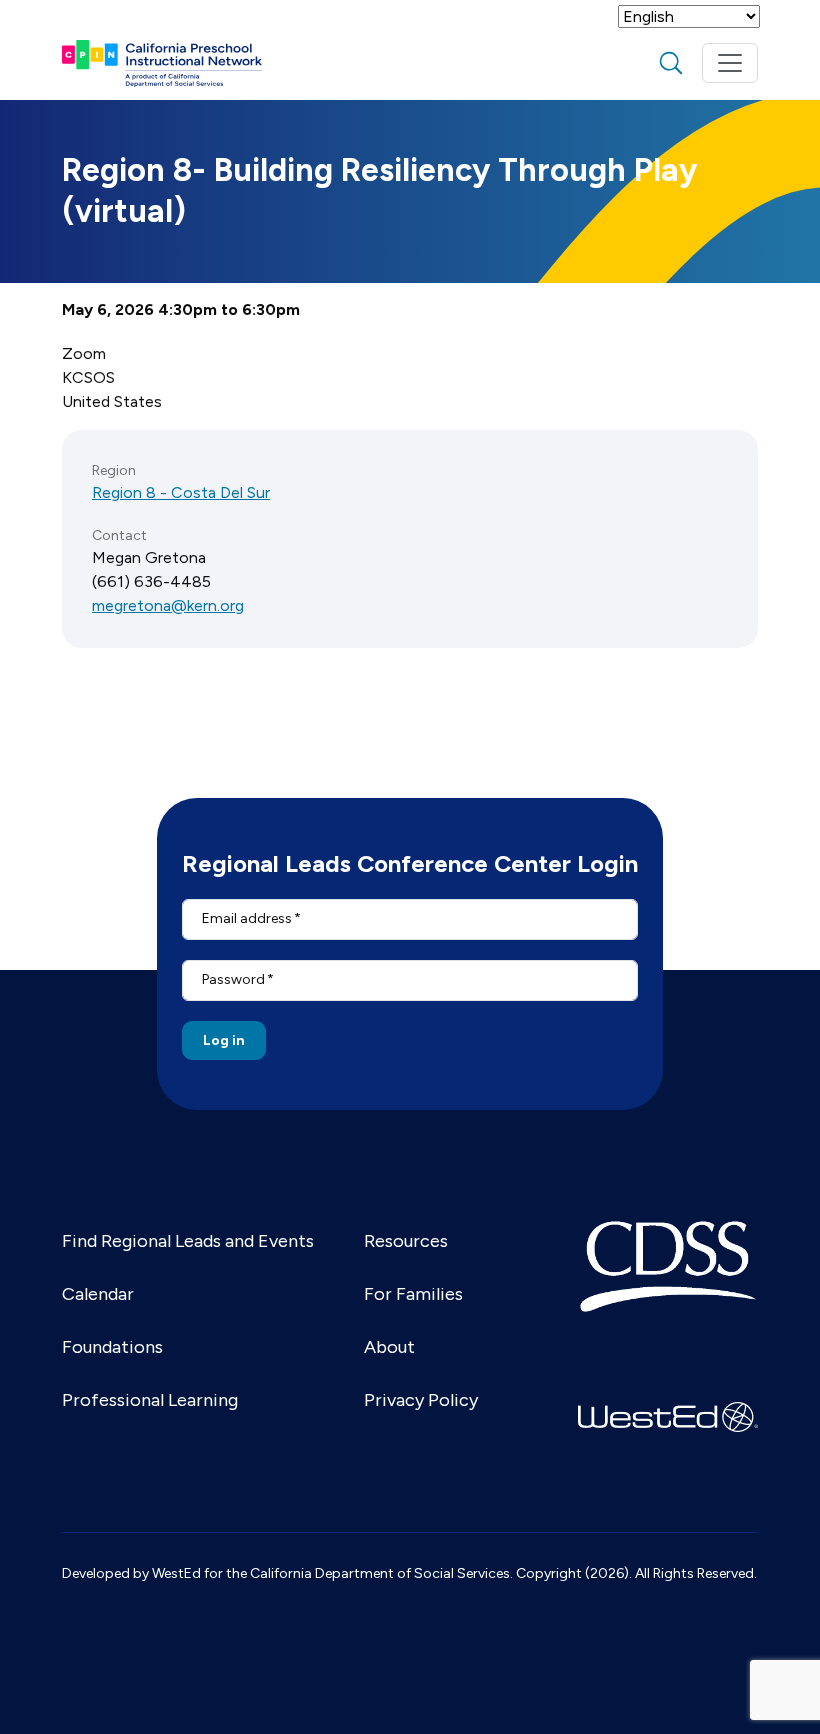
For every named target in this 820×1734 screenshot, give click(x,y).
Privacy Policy (421, 1400)
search (671, 63)
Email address (247, 918)
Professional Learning (150, 1400)
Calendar (98, 1294)
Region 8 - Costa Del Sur (181, 492)
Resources (406, 1241)
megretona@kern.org (168, 605)
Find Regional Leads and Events (188, 1241)
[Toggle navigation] (730, 63)
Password (233, 979)
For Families (413, 1294)
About (389, 1347)
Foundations (112, 1347)
